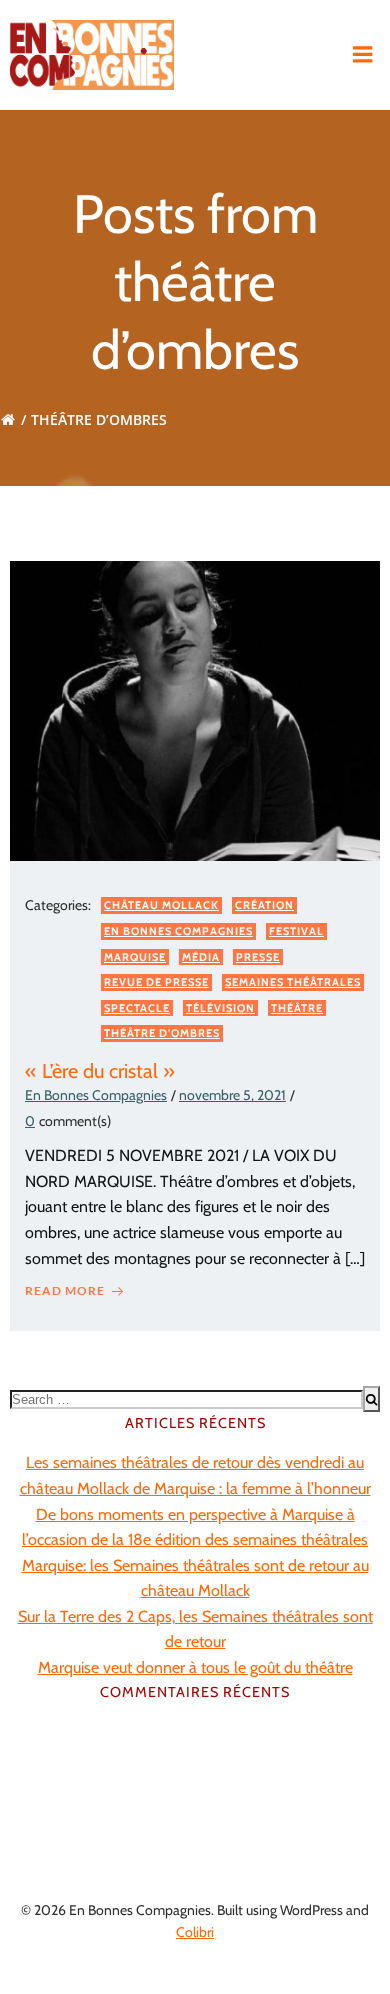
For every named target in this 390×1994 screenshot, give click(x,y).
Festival (296, 931)
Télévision (220, 1008)
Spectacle (137, 1008)
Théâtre (297, 1008)
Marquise (135, 957)
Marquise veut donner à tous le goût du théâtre (195, 1667)
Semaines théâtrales (293, 982)
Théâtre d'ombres (162, 1033)
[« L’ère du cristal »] (195, 709)
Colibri (195, 1932)
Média (201, 957)
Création (264, 905)
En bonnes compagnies (178, 931)
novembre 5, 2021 (232, 1095)
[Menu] (363, 55)
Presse (258, 957)
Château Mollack (161, 905)
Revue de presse (156, 982)
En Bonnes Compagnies (96, 1095)
